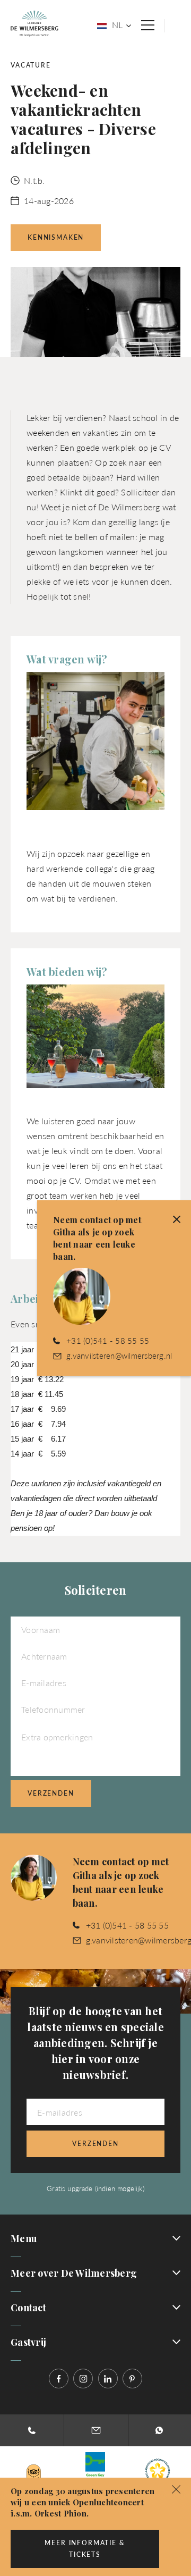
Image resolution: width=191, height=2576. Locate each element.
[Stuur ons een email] (96, 2430)
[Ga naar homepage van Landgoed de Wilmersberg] (34, 23)
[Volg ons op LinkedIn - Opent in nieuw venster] (108, 2379)
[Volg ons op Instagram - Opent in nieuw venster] (83, 2379)
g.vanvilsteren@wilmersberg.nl (119, 1355)
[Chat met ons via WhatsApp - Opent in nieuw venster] (159, 2430)
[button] (176, 2488)
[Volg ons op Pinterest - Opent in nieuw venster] (132, 2379)
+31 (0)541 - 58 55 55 (127, 1925)
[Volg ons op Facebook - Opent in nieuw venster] (59, 2379)
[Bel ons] (32, 2430)
